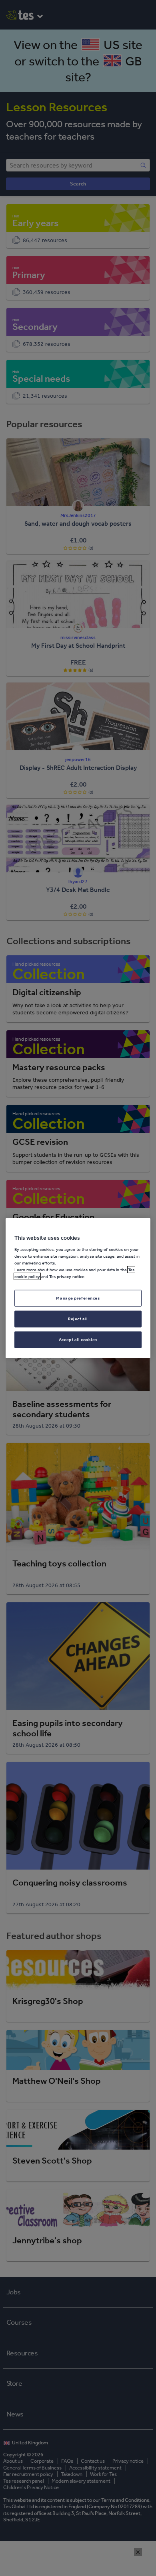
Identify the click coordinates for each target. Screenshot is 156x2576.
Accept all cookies (78, 1339)
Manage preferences (78, 1298)
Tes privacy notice (67, 1276)
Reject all (78, 1318)
